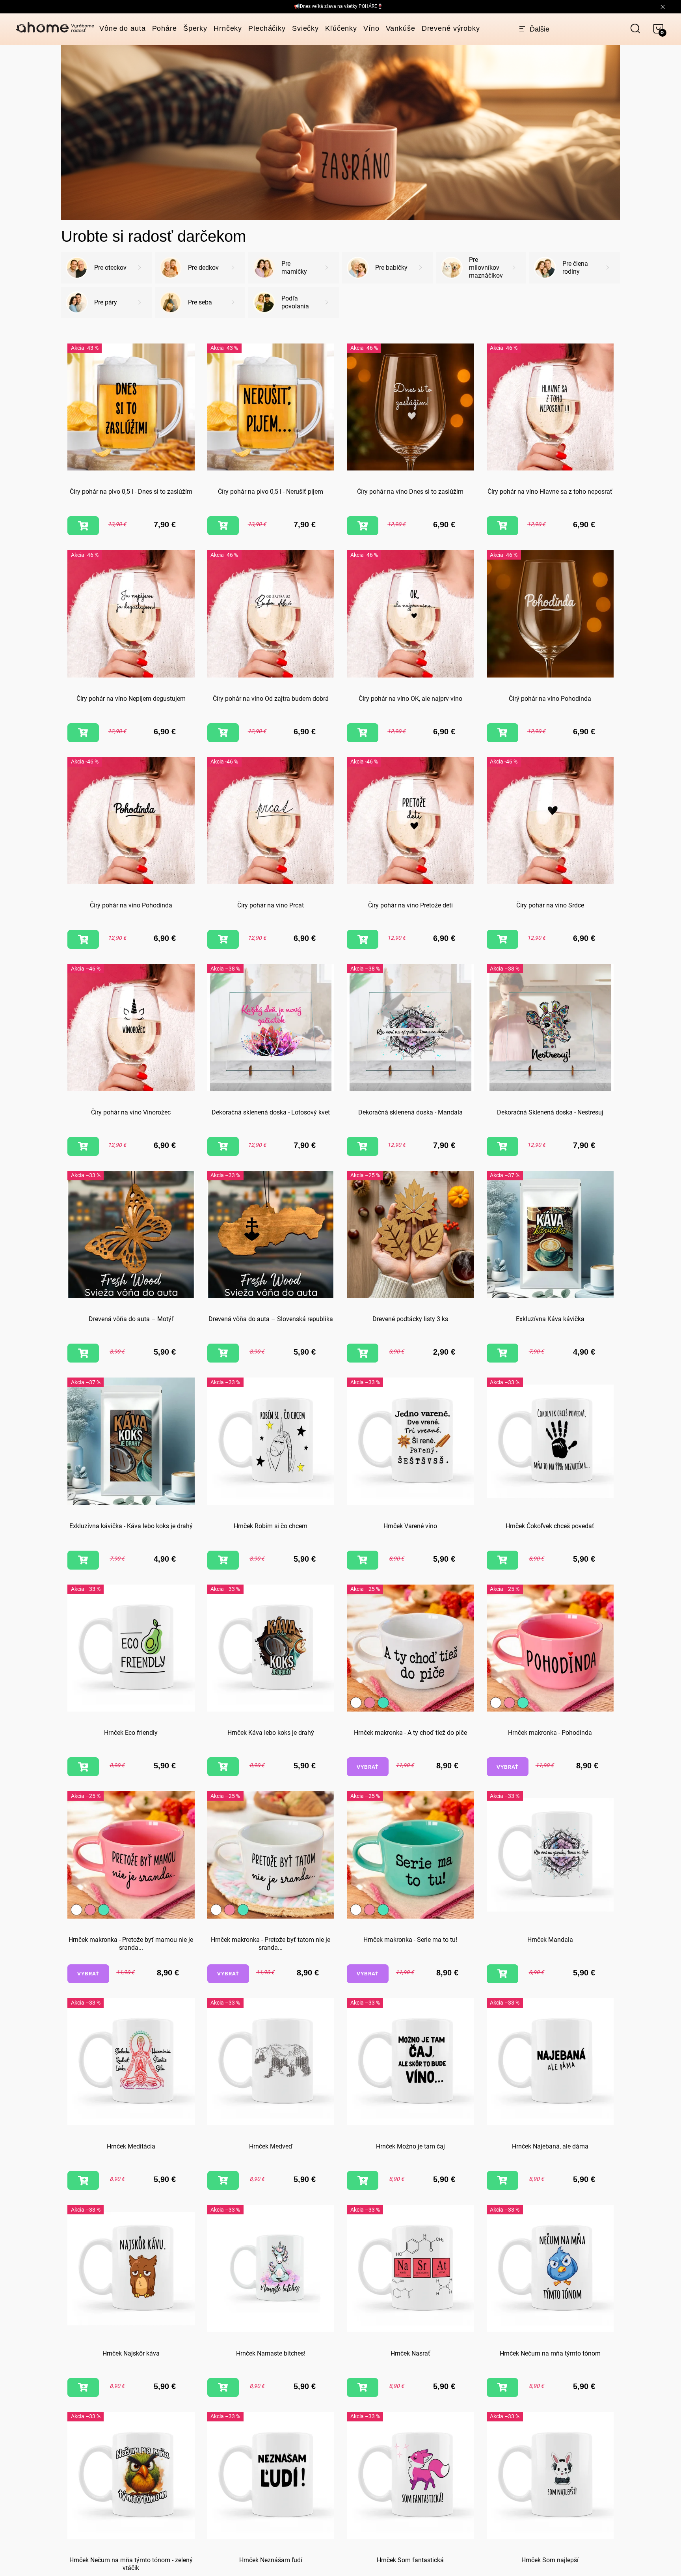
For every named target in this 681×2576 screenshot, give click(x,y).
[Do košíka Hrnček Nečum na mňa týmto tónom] (502, 2387)
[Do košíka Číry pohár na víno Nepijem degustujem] (83, 733)
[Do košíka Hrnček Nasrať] (363, 2387)
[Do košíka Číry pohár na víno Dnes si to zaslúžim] (363, 526)
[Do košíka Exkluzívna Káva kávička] (502, 1353)
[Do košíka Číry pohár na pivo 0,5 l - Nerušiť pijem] (223, 526)
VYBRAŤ (368, 1767)
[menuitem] (123, 28)
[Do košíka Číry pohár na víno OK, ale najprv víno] (363, 733)
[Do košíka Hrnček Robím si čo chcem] (223, 1560)
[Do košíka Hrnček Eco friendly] (83, 1767)
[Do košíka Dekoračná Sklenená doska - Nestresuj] (502, 1146)
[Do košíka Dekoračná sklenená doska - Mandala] (363, 1146)
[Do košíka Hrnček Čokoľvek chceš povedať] (502, 1560)
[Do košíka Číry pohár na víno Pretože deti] (363, 939)
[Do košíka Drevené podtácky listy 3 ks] (363, 1353)
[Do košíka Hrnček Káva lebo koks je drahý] (223, 1767)
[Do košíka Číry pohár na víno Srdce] (502, 939)
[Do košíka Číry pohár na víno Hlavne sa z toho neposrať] (502, 526)
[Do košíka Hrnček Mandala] (502, 1974)
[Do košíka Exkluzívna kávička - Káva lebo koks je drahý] (83, 1560)
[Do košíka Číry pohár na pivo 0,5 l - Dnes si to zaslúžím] (83, 526)
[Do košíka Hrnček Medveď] (223, 2180)
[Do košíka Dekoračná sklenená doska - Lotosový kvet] (223, 1146)
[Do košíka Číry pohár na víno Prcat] (223, 939)
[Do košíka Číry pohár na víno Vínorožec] (83, 1146)
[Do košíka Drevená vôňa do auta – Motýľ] (83, 1353)
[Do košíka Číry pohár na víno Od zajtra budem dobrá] (223, 733)
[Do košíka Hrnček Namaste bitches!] (223, 2387)
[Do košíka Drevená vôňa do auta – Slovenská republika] (223, 1353)
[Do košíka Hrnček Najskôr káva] (83, 2387)
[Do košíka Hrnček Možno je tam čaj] (363, 2180)
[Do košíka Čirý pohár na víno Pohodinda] (502, 733)
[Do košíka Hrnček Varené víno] (363, 1560)
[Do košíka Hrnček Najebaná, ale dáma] (502, 2180)
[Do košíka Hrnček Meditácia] (83, 2180)
